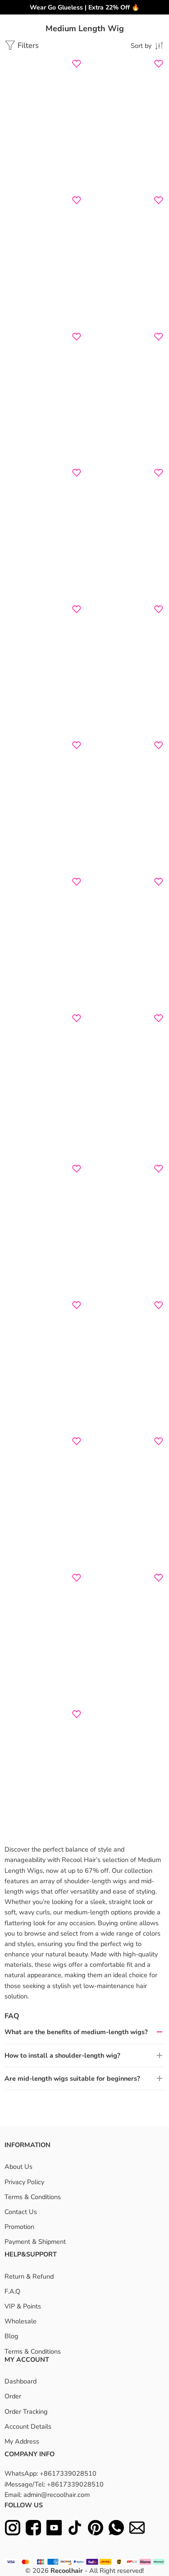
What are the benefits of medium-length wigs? (76, 2032)
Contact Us (21, 2212)
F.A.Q (12, 2291)
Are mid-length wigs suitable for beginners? (72, 2078)
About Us (18, 2167)
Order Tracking (26, 2411)
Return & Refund (29, 2276)
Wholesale (21, 2321)
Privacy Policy (24, 2182)
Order (13, 2396)
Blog (11, 2336)
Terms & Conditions (33, 2197)
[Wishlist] (77, 64)
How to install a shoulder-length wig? (62, 2055)
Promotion (19, 2227)
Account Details (28, 2426)
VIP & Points (23, 2306)
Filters (27, 45)
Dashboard (21, 2381)
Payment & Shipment (35, 2242)
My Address (22, 2441)
